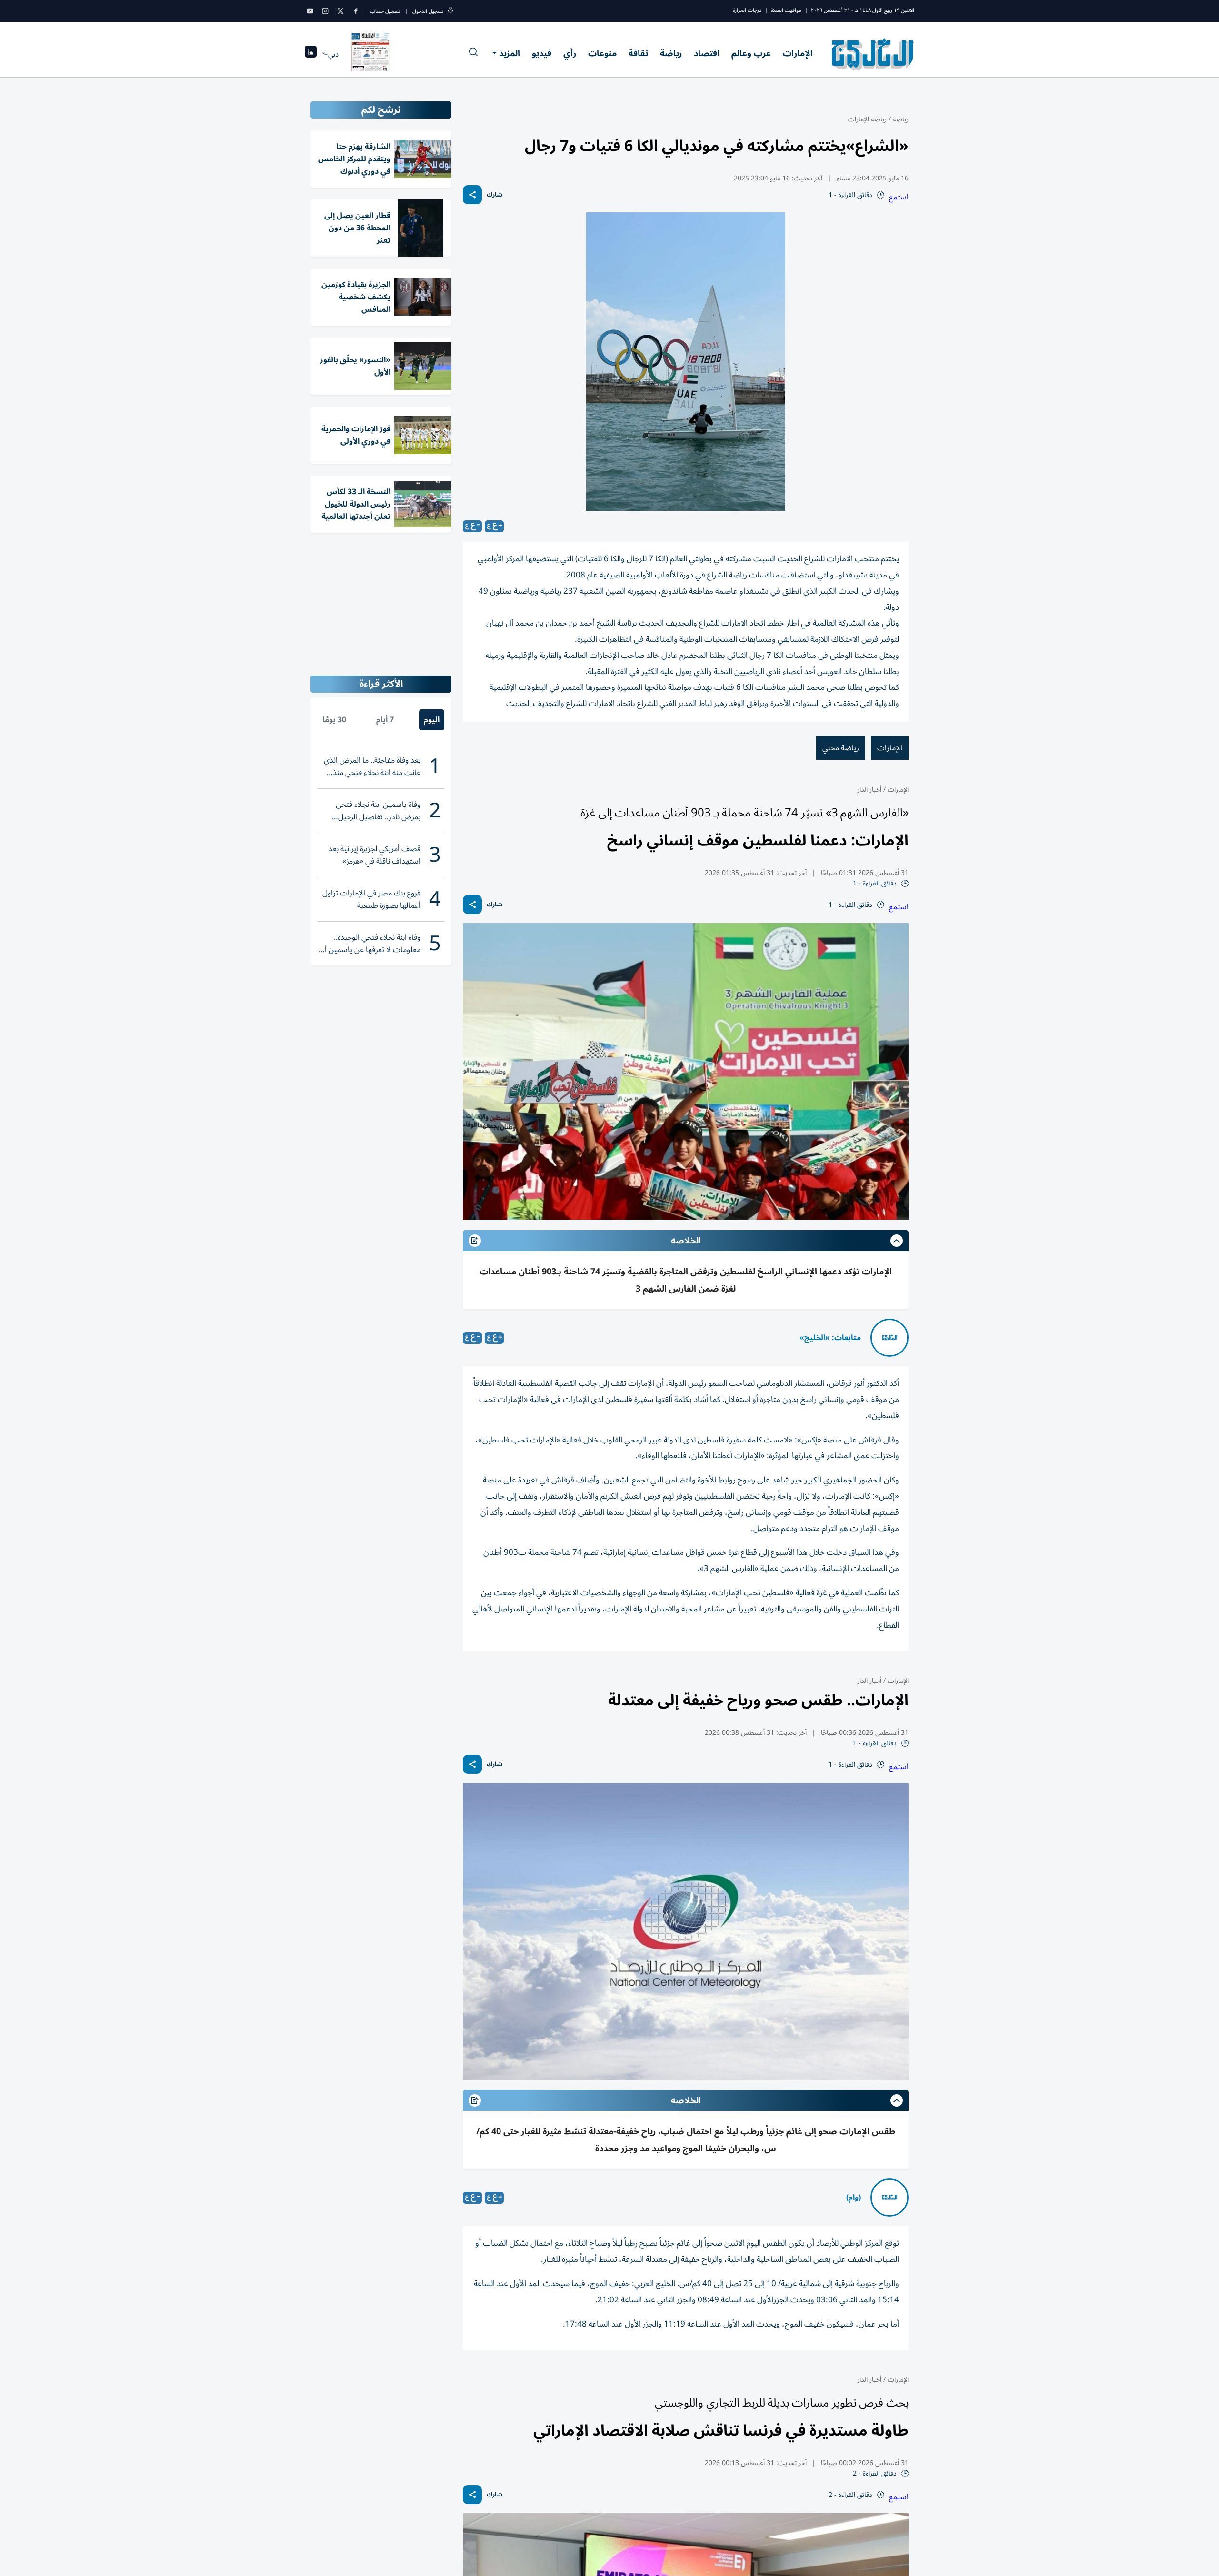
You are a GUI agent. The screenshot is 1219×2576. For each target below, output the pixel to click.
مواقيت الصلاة (786, 10)
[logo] (873, 54)
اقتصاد (707, 53)
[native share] (472, 195)
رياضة (671, 53)
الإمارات (798, 53)
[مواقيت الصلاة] (311, 55)
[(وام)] (889, 2198)
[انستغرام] (325, 11)
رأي (570, 53)
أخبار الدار (869, 790)
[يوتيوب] (310, 11)
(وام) (854, 2198)
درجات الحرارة (747, 10)
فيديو (542, 53)
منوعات (602, 53)
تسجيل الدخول (428, 11)
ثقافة (638, 53)
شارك (495, 195)
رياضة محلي (841, 748)
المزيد (510, 53)
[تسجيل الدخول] (450, 11)
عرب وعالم (751, 53)
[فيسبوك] (356, 11)
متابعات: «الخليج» (830, 1338)
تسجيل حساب (385, 11)
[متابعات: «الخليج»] (889, 1338)
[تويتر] (340, 11)
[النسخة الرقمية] (370, 54)
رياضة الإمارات (867, 119)
